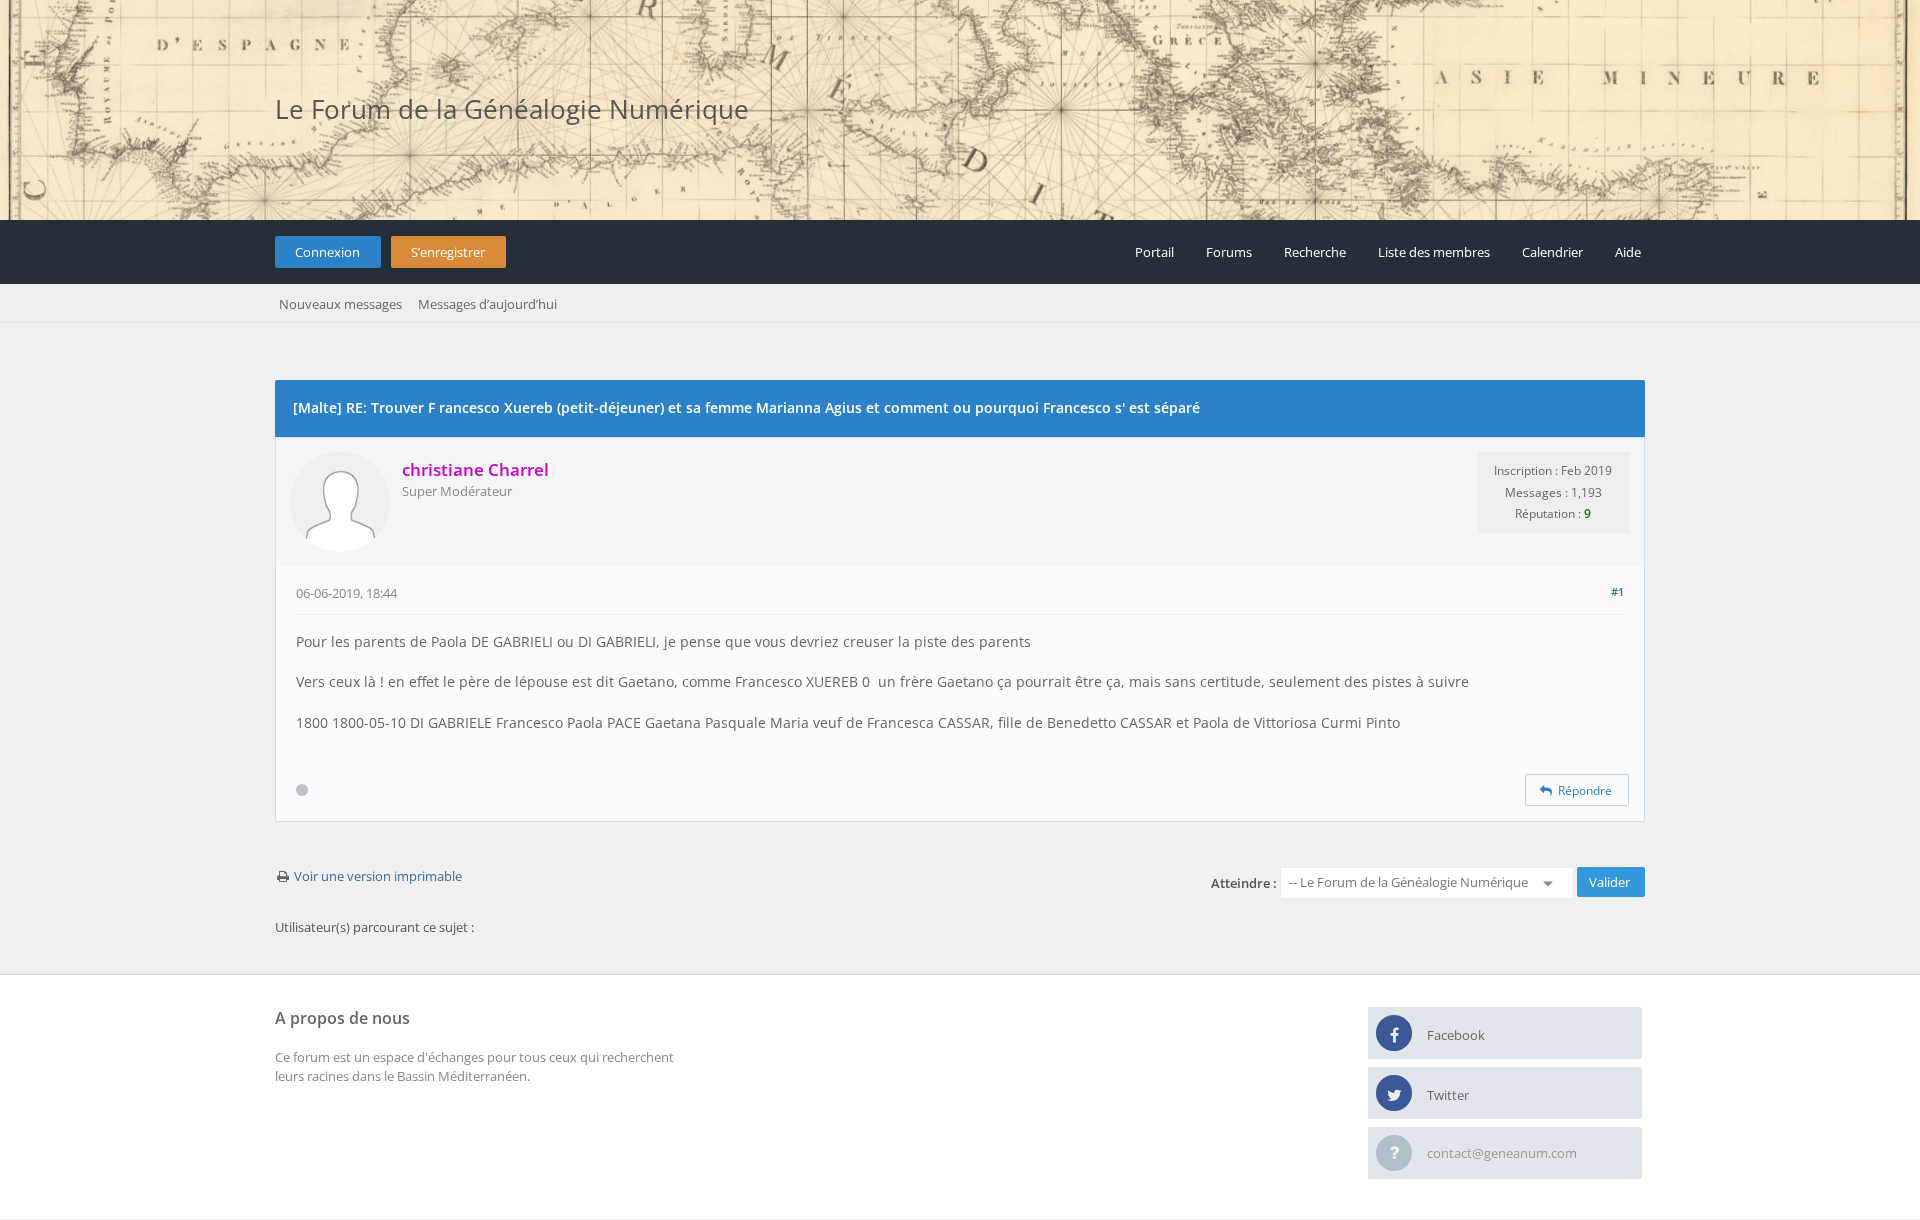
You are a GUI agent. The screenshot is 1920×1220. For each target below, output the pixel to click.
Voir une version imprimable (378, 876)
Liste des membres (1434, 252)
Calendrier (1552, 252)
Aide (1628, 252)
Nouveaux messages (340, 304)
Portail (1154, 252)
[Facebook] (1394, 1034)
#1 (1617, 591)
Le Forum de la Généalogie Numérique (512, 109)
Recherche (1315, 252)
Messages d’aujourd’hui (487, 304)
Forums (1229, 252)
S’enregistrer (448, 252)
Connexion (327, 252)
